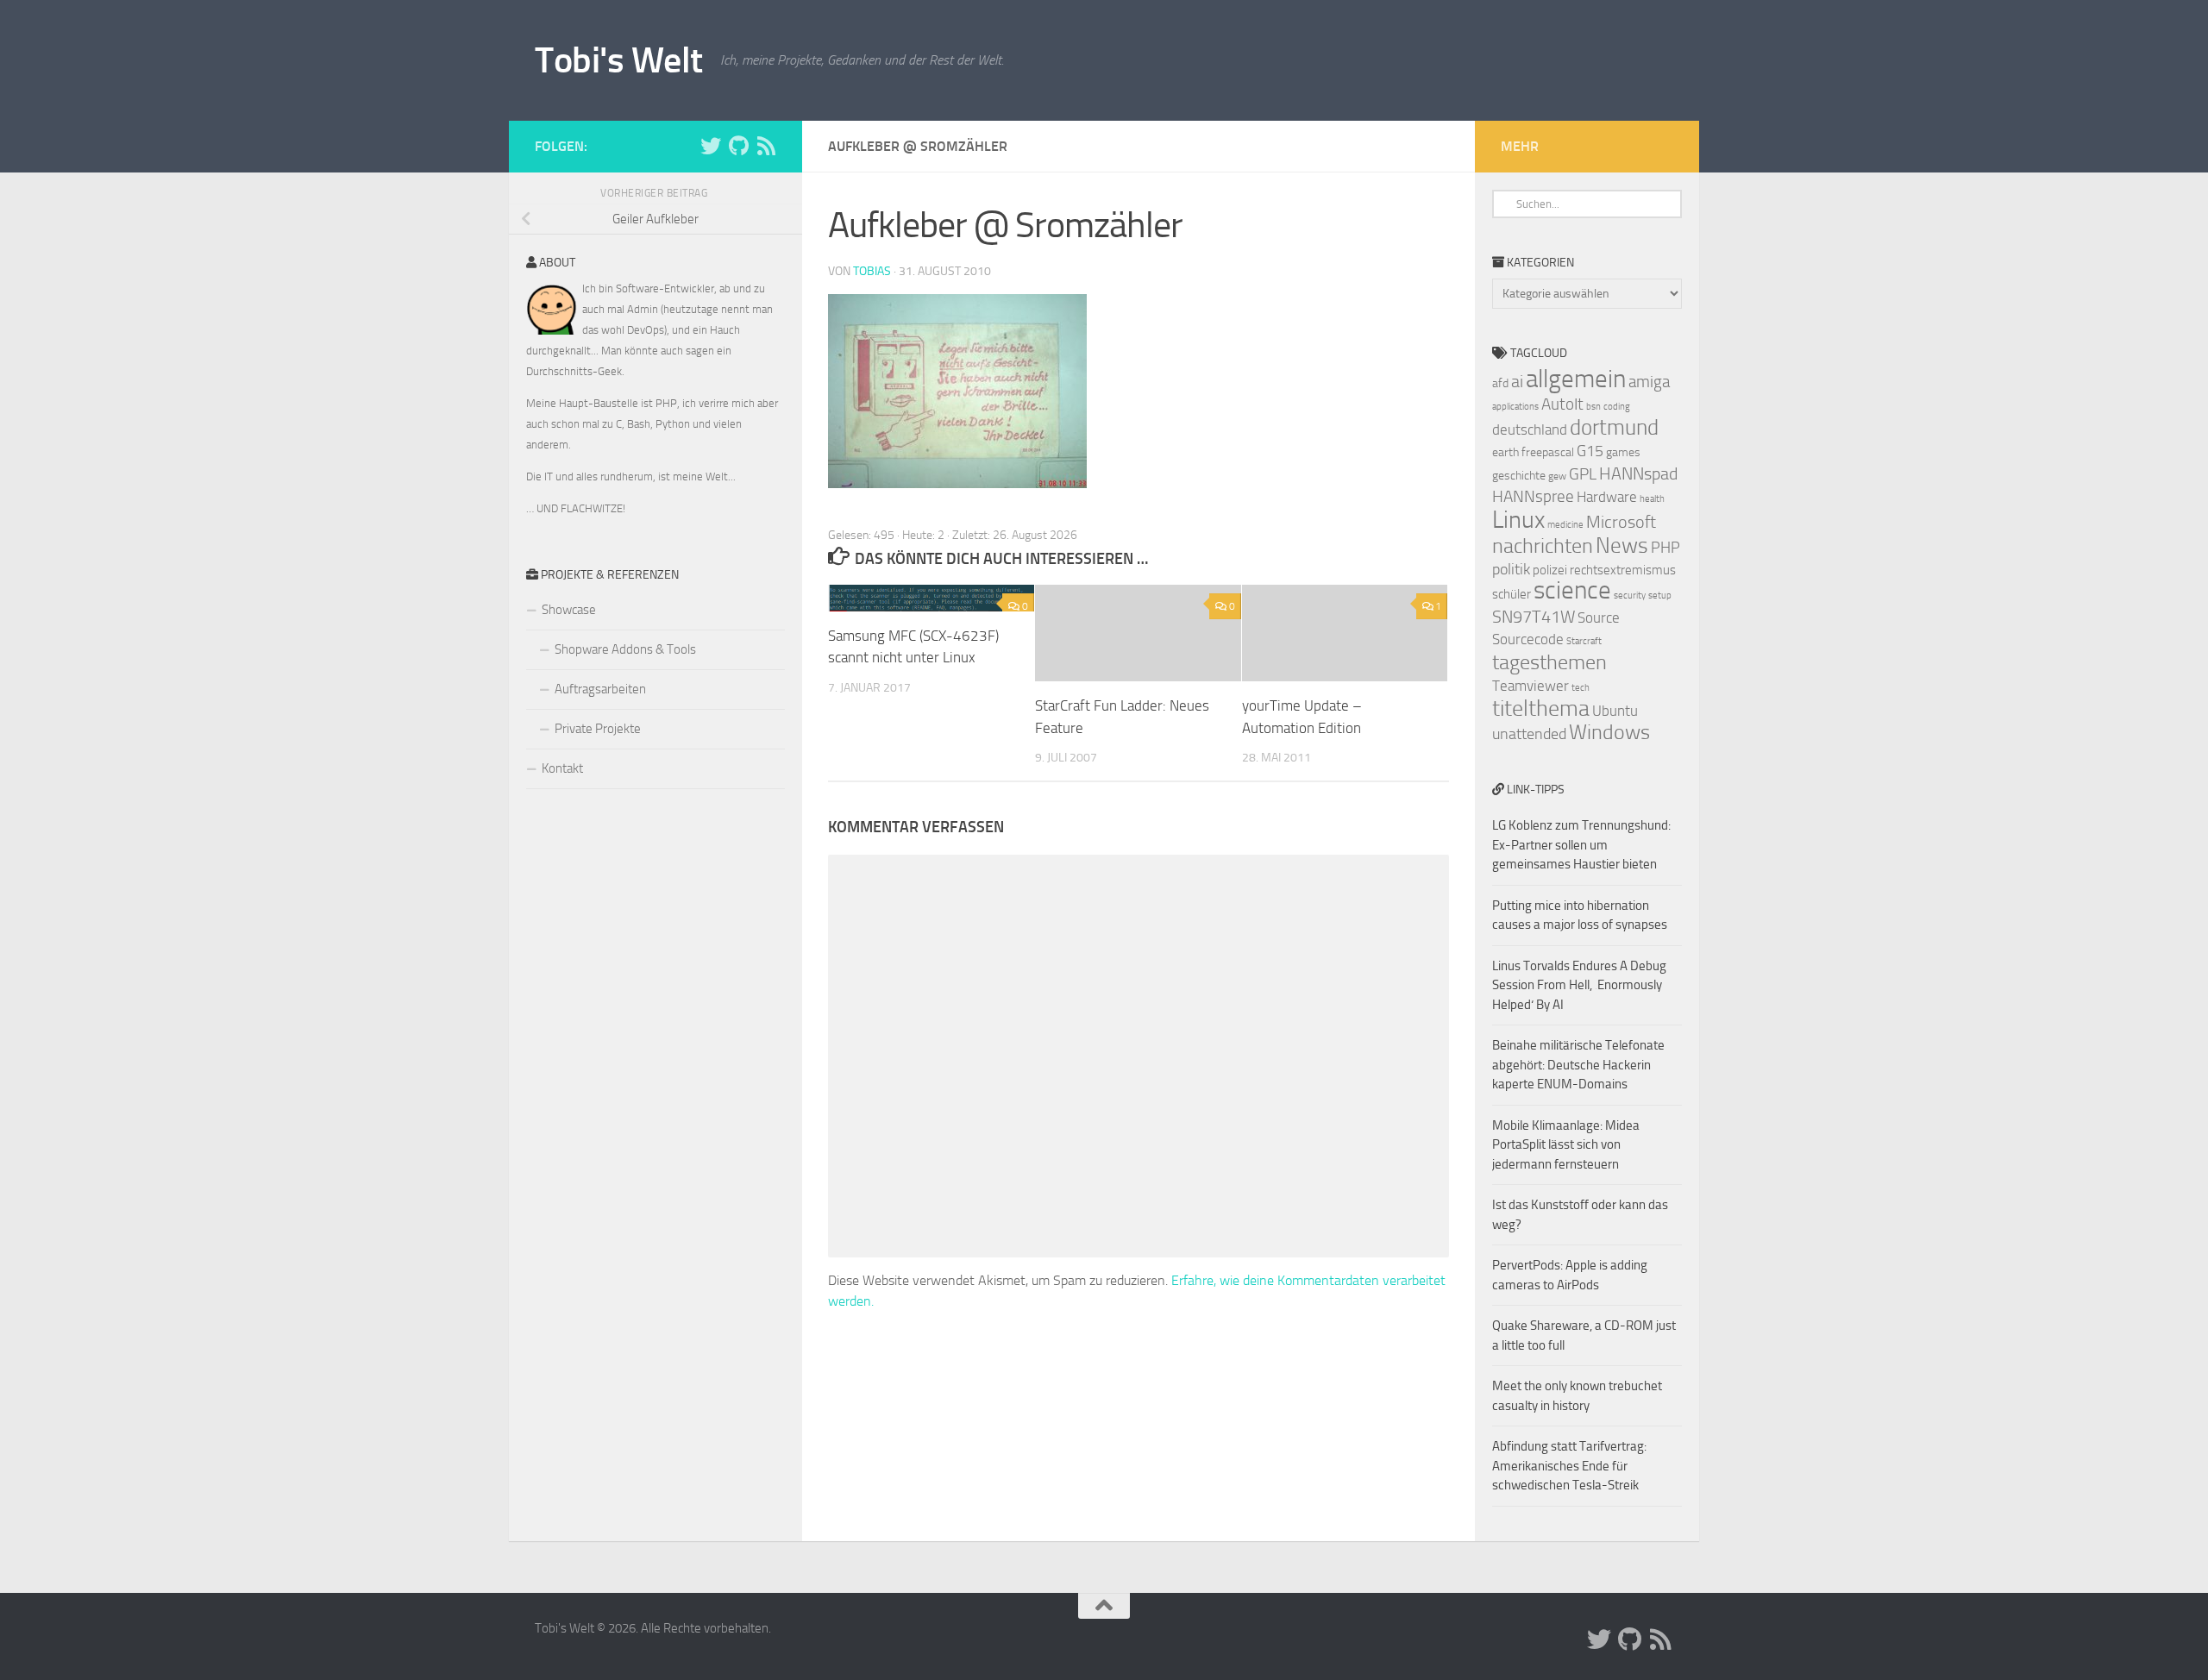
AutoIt (1562, 404)
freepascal (1548, 452)
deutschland (1530, 429)
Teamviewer (1531, 686)
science (1572, 590)
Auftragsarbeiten (600, 689)
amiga (1649, 382)
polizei (1550, 570)
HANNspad (1638, 473)
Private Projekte (598, 729)
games (1623, 452)
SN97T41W (1534, 617)
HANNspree (1533, 496)
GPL (1583, 474)
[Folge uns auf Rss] (766, 146)
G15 (1590, 451)
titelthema (1541, 708)
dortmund (1614, 427)
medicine (1565, 525)
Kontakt (562, 768)
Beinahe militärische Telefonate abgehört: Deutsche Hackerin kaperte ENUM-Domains (1578, 1065)
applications (1515, 407)
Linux (1518, 520)
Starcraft (1584, 641)
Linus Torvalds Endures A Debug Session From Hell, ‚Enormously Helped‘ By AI (1579, 985)
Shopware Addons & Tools (625, 649)
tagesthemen (1549, 662)
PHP (1665, 548)
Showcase (569, 610)
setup (1660, 596)
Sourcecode (1528, 639)
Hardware (1607, 497)
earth (1505, 452)
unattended (1529, 734)
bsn (1593, 407)
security (1630, 596)
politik (1511, 569)
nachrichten (1543, 545)
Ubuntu (1615, 711)
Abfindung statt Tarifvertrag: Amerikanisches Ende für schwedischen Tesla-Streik (1569, 1466)
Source (1599, 617)
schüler (1512, 594)
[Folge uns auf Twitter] (711, 146)
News (1622, 545)
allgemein (1576, 379)
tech (1581, 688)
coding (1617, 407)
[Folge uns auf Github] (738, 146)
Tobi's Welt (619, 60)
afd (1500, 383)
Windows (1609, 732)
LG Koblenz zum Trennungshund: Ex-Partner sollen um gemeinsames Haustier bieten (1581, 845)
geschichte (1519, 476)
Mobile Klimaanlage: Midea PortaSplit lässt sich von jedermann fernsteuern (1566, 1145)
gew (1557, 476)
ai (1517, 381)
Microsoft (1621, 522)
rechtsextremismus (1623, 570)
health (1652, 499)
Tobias (872, 271)
